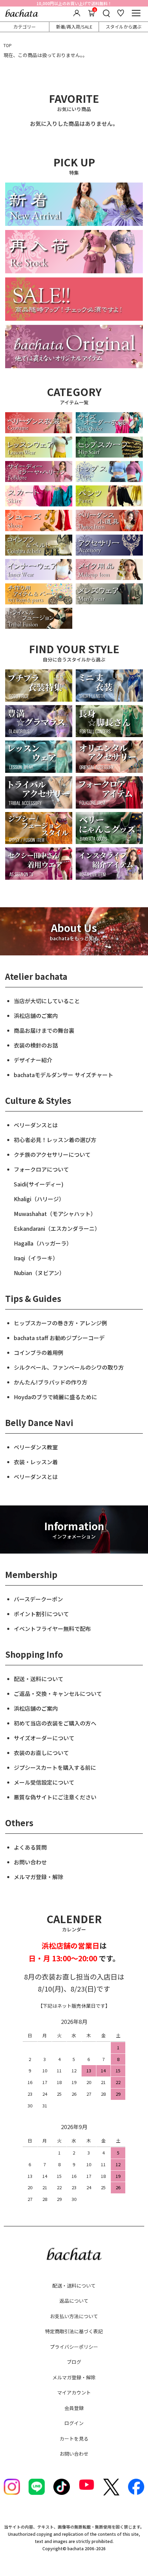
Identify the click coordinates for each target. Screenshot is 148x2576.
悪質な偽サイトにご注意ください (55, 1797)
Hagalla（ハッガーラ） (43, 1243)
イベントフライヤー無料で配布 (52, 1629)
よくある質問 (30, 1847)
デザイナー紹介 (33, 1060)
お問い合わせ (30, 1862)
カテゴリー (25, 27)
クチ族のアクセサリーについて (52, 1154)
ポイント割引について (41, 1614)
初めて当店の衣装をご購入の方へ (55, 1723)
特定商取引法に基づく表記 (74, 2331)
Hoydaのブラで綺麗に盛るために (55, 1397)
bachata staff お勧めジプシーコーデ (59, 1338)
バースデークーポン (38, 1599)
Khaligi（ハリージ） (39, 1199)
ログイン (74, 2423)
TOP (8, 45)
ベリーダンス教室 (36, 1447)
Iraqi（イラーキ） (36, 1258)
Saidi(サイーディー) (39, 1184)
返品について (74, 2301)
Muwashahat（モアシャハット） (55, 1214)
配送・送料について (39, 1679)
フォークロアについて (41, 1169)
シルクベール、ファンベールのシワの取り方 (69, 1367)
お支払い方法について (74, 2316)
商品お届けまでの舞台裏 (44, 1030)
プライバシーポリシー (74, 2347)
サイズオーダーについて (44, 1738)
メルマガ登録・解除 (39, 1877)
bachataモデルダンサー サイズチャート (64, 1075)
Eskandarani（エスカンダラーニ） (57, 1228)
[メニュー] (136, 13)
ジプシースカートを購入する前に (55, 1767)
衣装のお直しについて (41, 1753)
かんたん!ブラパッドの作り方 (51, 1382)
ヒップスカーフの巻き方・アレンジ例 (60, 1323)
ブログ (74, 2362)
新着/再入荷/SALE (74, 27)
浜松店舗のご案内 (36, 1016)
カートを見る (74, 2438)
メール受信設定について (44, 1782)
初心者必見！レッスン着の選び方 (55, 1140)
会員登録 (74, 2408)
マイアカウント (74, 2392)
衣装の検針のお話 (36, 1045)
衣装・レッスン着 (36, 1462)
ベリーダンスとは (36, 1125)
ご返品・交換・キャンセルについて (58, 1693)
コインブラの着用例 (39, 1352)
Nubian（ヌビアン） (39, 1273)
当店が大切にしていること (47, 1001)
